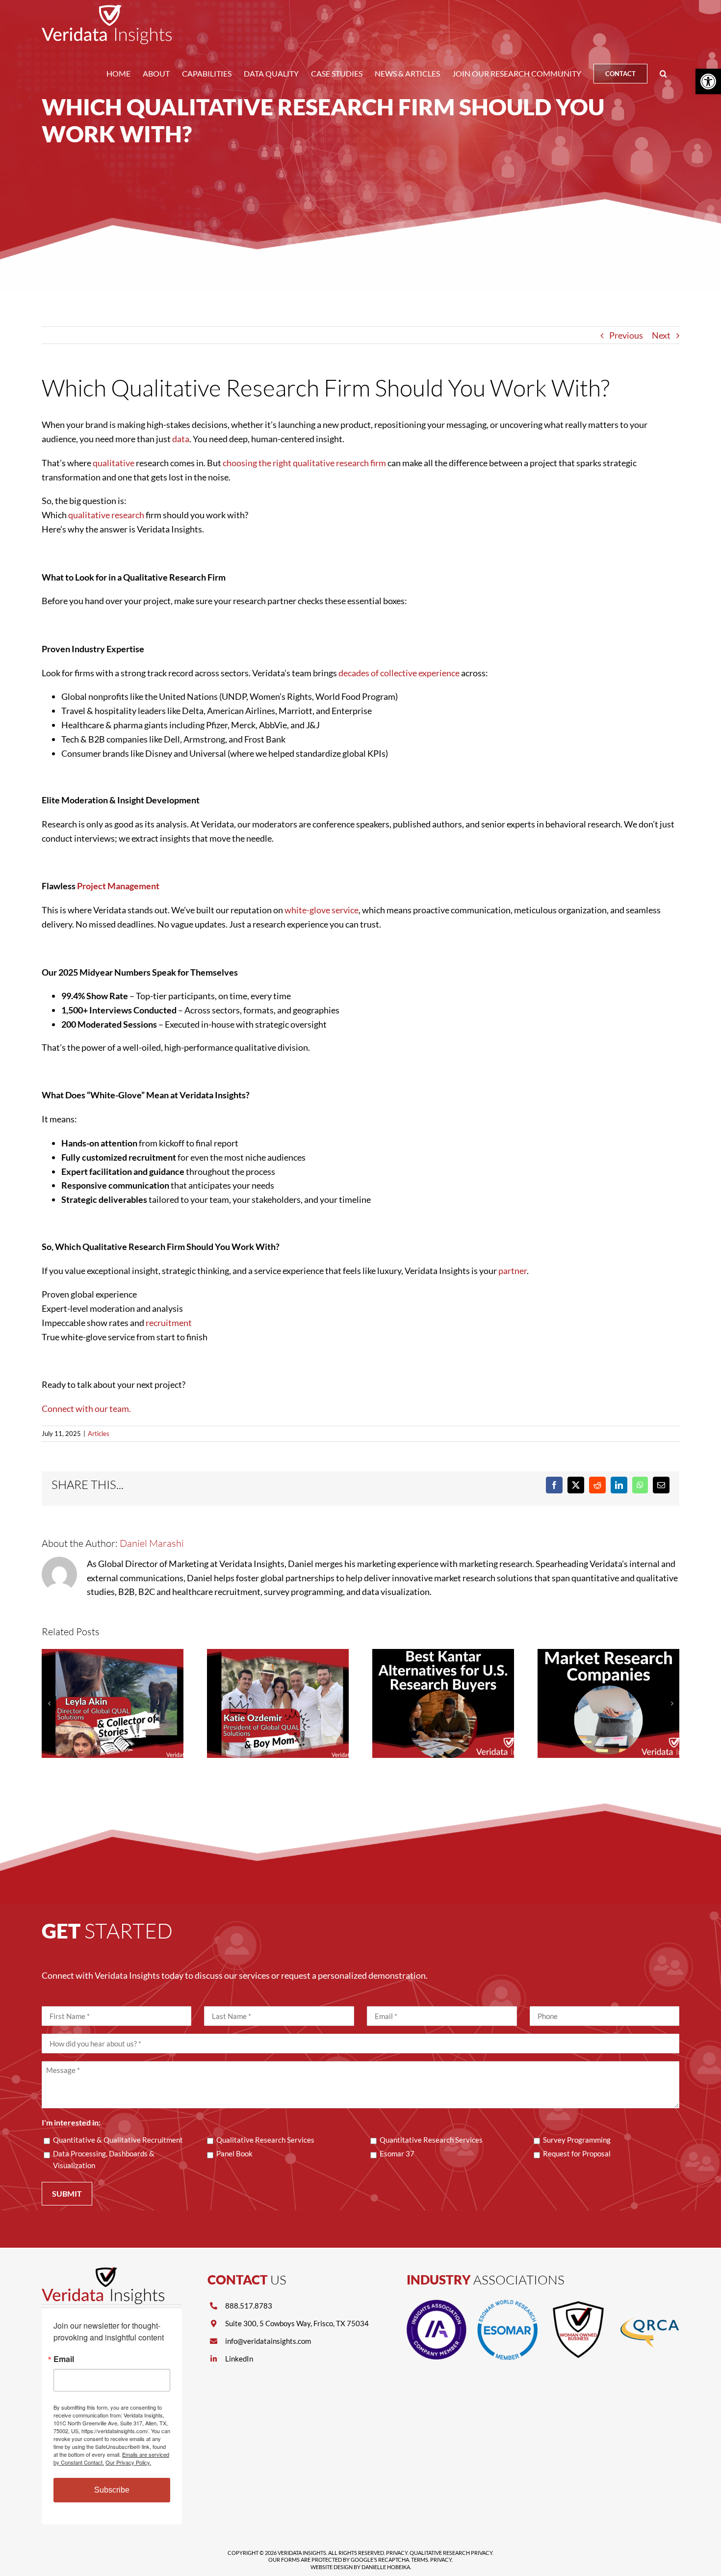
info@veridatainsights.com (268, 2341)
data (181, 439)
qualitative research (106, 515)
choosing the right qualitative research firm (304, 463)
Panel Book (234, 2153)
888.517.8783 (249, 2306)
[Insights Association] (437, 2304)
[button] (663, 74)
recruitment (169, 1323)
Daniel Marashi (152, 1543)
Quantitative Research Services (431, 2140)
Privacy (397, 2553)
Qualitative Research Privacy (451, 2553)
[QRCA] (649, 2304)
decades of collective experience (399, 673)
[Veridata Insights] (103, 2272)
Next (661, 335)
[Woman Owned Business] (578, 2304)
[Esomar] (507, 2304)
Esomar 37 (397, 2153)
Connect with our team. (86, 1408)
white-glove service (322, 910)
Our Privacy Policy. (128, 2462)
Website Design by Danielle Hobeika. (361, 2567)
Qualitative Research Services (265, 2140)
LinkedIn (239, 2359)
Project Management (118, 886)
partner (513, 1271)
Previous (626, 335)
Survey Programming (577, 2140)
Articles (99, 1434)
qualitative (114, 463)
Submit (67, 2193)
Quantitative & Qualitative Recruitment (118, 2140)
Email (64, 2359)
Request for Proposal (577, 2153)
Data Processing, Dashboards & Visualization (104, 2159)
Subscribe (112, 2490)
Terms (420, 2560)
